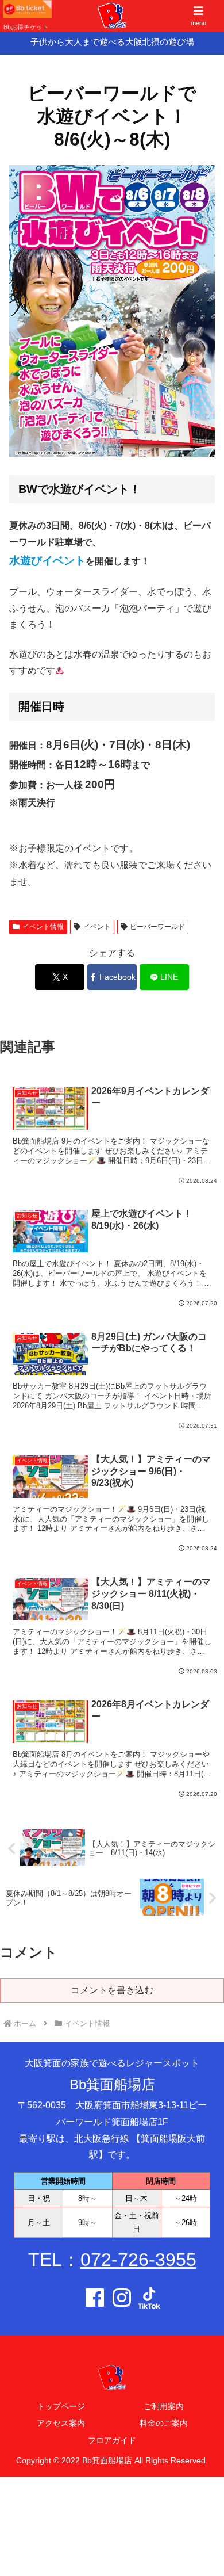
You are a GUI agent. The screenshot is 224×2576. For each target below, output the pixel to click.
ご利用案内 (164, 2406)
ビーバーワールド (157, 927)
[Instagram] (122, 2301)
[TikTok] (149, 2301)
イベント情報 (43, 927)
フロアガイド (112, 2440)
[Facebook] (95, 2301)
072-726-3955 (138, 2260)
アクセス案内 (61, 2423)
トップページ (61, 2406)
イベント (97, 927)
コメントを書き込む (112, 1990)
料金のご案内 (164, 2423)
